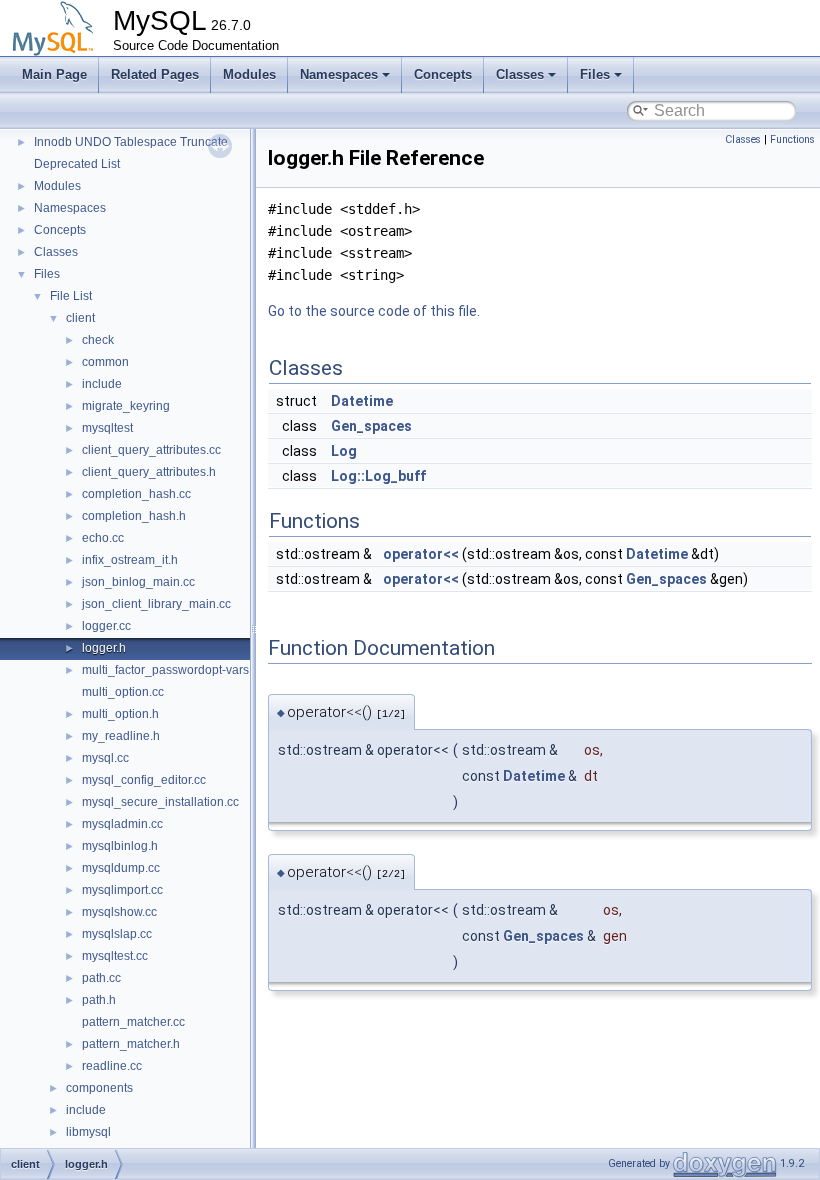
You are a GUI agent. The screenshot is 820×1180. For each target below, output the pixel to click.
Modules (249, 74)
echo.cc (103, 538)
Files (595, 74)
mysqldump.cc (121, 868)
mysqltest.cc (115, 956)
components (99, 1088)
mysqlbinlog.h (120, 846)
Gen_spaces (371, 426)
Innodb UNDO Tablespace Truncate (131, 142)
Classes (520, 74)
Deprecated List (77, 164)
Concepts (443, 74)
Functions (792, 139)
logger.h (104, 648)
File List (71, 296)
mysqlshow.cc (119, 912)
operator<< (421, 554)
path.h (99, 1000)
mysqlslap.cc (117, 934)
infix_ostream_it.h (130, 560)
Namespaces (339, 74)
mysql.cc (105, 758)
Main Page (54, 74)
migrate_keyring (126, 406)
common (105, 362)
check (98, 340)
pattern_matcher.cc (133, 1022)
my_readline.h (121, 736)
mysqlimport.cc (122, 890)
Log (344, 451)
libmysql (88, 1132)
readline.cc (112, 1066)
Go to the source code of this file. (374, 311)
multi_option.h (120, 714)
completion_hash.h (134, 516)
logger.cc (106, 626)
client (80, 318)
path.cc (101, 978)
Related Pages (155, 74)
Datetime (362, 401)
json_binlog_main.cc (138, 582)
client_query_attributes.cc (151, 450)
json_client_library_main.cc (156, 604)
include (102, 384)
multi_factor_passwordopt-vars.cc (173, 670)
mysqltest (107, 428)
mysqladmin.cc (122, 824)
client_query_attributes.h (149, 472)
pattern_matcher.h (131, 1044)
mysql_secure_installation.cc (160, 802)
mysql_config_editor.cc (144, 780)
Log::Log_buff (378, 476)
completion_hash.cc (136, 494)
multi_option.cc (123, 692)
